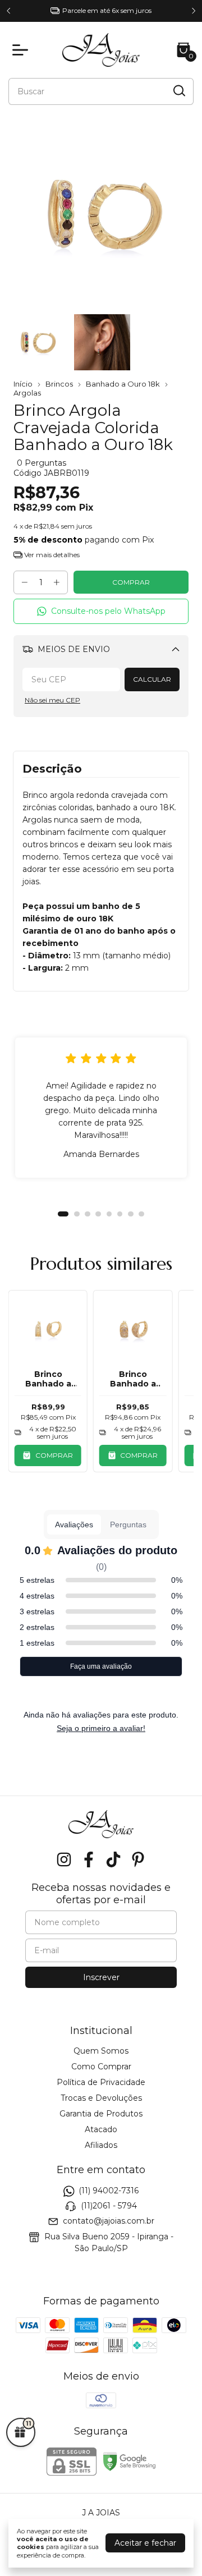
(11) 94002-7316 (109, 2191)
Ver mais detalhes (51, 555)
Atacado (101, 2129)
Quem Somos (101, 2051)
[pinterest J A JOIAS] (138, 1860)
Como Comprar (101, 2067)
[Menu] (22, 50)
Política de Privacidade (101, 2082)
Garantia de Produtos (101, 2114)
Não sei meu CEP (52, 700)
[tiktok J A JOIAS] (113, 1860)
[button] (101, 611)
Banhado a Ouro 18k (123, 384)
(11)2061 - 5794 (109, 2206)
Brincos (60, 384)
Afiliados (101, 2145)
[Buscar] (178, 91)
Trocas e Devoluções (101, 2098)
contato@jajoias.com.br (109, 2221)
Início (23, 384)
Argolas (27, 393)
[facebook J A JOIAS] (89, 1860)
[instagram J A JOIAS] (64, 1860)
